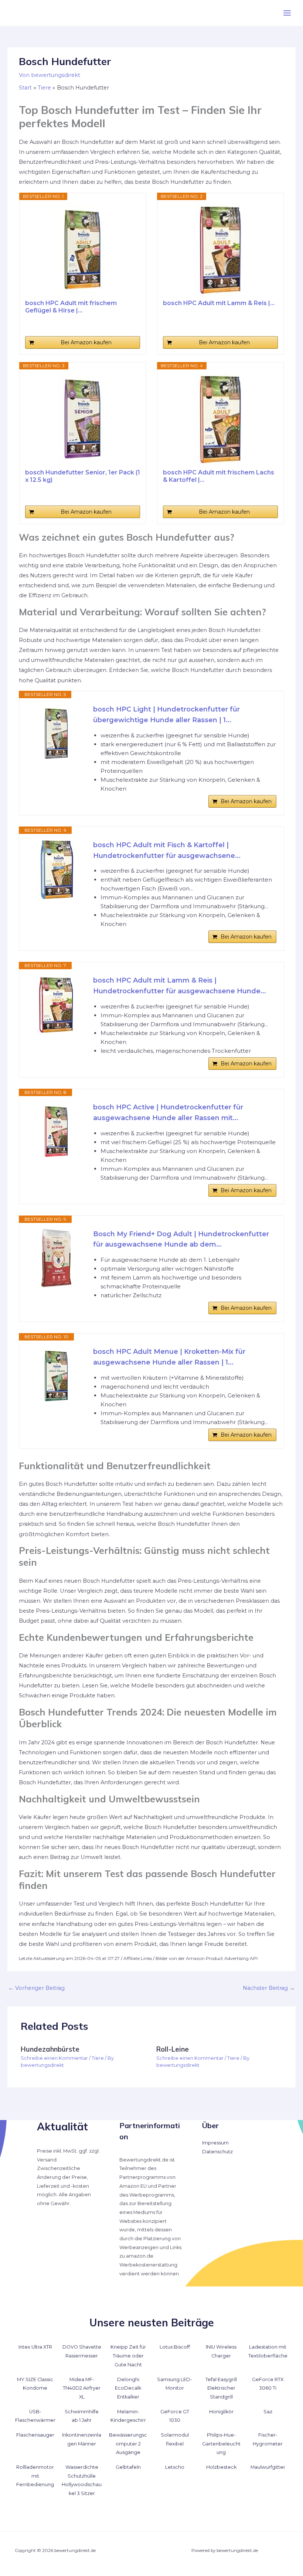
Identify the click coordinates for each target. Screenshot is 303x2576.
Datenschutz (217, 2152)
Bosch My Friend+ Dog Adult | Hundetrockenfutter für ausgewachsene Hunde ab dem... (181, 1239)
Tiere (98, 2058)
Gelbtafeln (128, 2467)
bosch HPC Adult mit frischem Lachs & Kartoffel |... (219, 476)
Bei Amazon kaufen (86, 342)
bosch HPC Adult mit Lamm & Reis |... (219, 303)
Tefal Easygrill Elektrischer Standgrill (221, 2388)
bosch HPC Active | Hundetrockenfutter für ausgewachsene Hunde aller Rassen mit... (168, 1113)
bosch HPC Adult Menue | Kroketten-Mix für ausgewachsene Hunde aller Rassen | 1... (169, 1357)
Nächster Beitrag (269, 1988)
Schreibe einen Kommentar (54, 2058)
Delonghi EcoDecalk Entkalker (128, 2388)
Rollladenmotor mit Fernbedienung (35, 2476)
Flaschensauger (35, 2435)
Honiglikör (221, 2412)
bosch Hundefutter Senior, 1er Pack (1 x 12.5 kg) (83, 476)
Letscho (175, 2467)
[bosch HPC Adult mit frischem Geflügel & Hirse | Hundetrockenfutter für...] (82, 250)
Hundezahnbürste (50, 2049)
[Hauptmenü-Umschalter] (287, 13)
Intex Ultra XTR (35, 2347)
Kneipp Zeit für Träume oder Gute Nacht (128, 2356)
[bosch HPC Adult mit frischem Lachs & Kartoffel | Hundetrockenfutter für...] (221, 419)
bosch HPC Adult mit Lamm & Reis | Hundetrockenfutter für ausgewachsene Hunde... (180, 986)
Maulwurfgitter (268, 2467)
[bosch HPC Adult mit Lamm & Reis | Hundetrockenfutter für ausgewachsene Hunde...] (221, 250)
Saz (268, 2412)
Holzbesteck (221, 2467)
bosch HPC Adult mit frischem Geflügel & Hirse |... (71, 307)
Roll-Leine (173, 2049)
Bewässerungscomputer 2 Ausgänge (128, 2444)
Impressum (215, 2143)
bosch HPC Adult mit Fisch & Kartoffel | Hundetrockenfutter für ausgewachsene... (167, 850)
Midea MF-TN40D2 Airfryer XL (82, 2388)
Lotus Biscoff (175, 2347)
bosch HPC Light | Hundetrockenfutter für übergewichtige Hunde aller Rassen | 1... (166, 715)
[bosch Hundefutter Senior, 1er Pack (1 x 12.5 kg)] (82, 419)
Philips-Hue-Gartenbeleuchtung (221, 2444)
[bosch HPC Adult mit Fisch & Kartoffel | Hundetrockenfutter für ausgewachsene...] (56, 869)
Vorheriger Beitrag (36, 1988)
